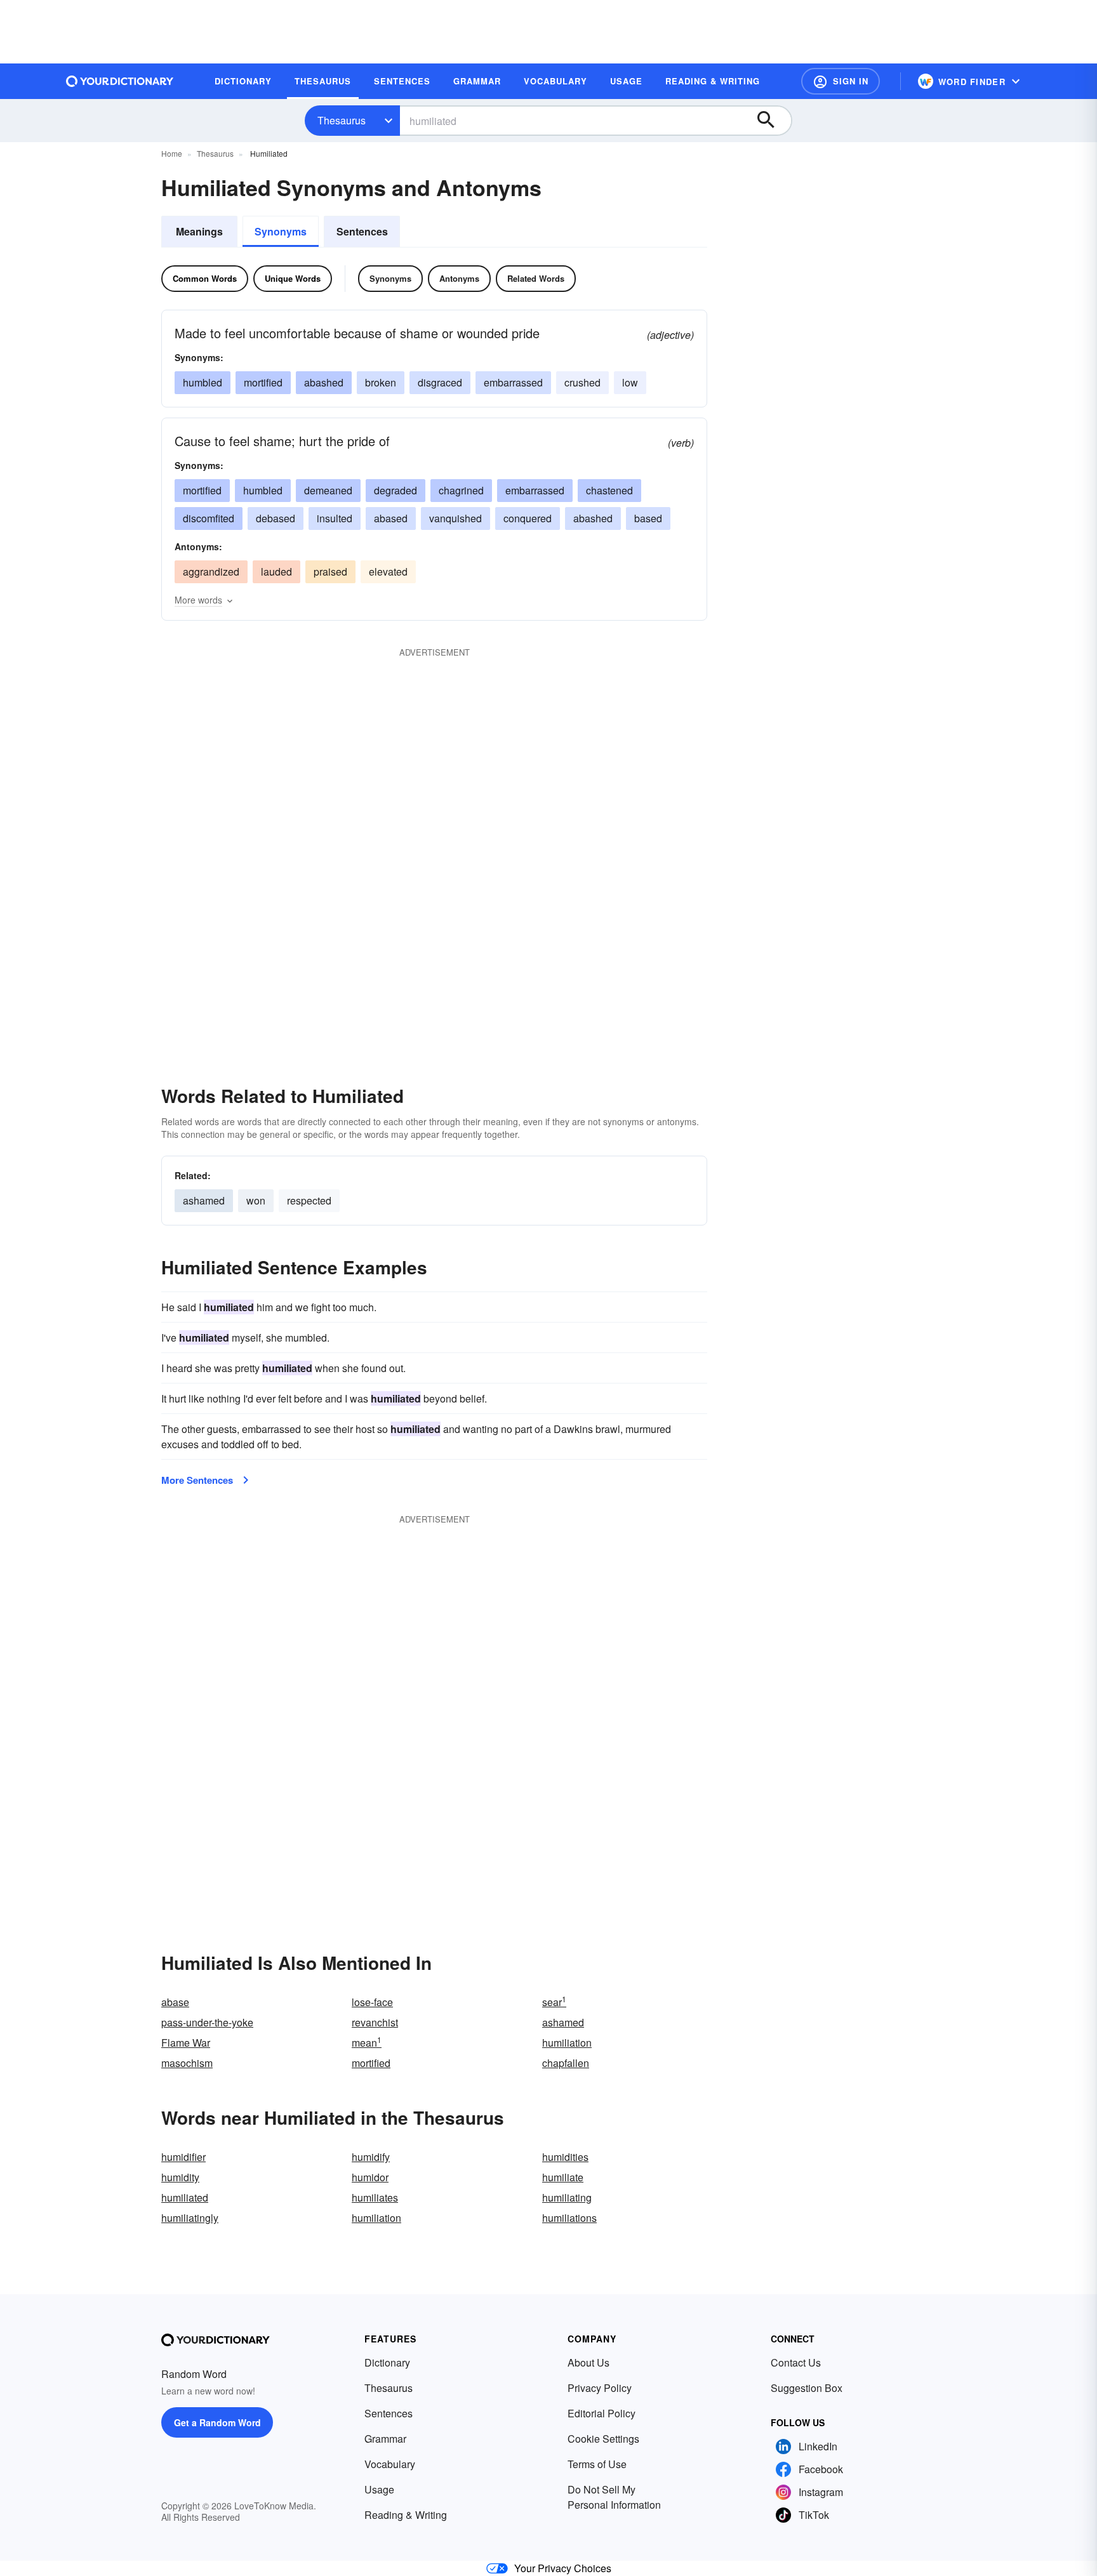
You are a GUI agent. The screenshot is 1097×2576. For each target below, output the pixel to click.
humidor (370, 2177)
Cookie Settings (603, 2439)
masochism (187, 2063)
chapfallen (566, 2063)
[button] (841, 81)
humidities (565, 2157)
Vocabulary (390, 2464)
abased (391, 518)
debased (276, 518)
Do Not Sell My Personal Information (614, 2497)
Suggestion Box (807, 2388)
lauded (276, 571)
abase (175, 2002)
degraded (396, 490)
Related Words (536, 278)
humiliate (563, 2177)
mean (367, 2043)
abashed (324, 382)
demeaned (328, 490)
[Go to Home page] (120, 81)
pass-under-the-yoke (207, 2022)
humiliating (567, 2197)
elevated (388, 571)
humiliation (567, 2043)
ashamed (204, 1200)
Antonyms (459, 278)
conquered (528, 518)
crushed (582, 382)
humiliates (375, 2197)
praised (330, 571)
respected (309, 1200)
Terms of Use (597, 2464)
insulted (335, 518)
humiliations (569, 2218)
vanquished (455, 518)
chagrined (461, 490)
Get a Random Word (217, 2422)
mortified (263, 382)
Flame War (186, 2043)
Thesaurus (342, 120)
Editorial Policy (602, 2413)
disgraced (440, 382)
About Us (588, 2362)
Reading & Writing (406, 2515)
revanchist (375, 2022)
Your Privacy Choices (563, 2568)
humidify (371, 2157)
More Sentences (197, 1480)
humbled (203, 382)
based (648, 518)
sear (554, 2002)
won (256, 1200)
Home (172, 153)
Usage (379, 2489)
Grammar (385, 2439)
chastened (609, 490)
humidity (180, 2177)
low (630, 382)
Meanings (199, 231)
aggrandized (211, 571)
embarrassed (513, 382)
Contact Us (796, 2362)
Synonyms (281, 231)
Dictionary (387, 2362)
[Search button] (772, 121)
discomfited (209, 518)
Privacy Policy (600, 2388)
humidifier (183, 2157)
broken (381, 382)
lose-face (372, 2002)
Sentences (362, 231)
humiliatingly (190, 2218)
